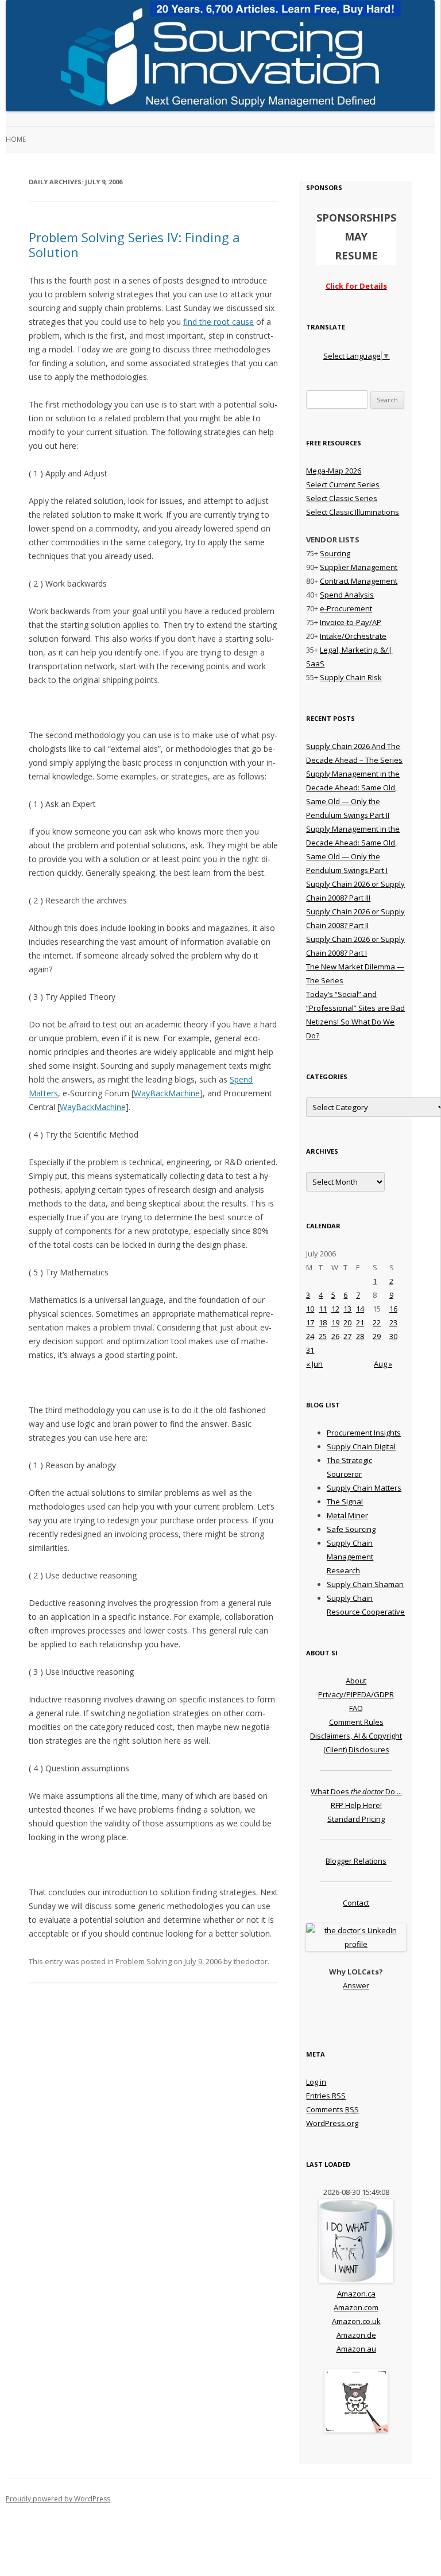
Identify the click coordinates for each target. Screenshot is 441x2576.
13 (347, 1309)
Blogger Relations (356, 1861)
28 (360, 1336)
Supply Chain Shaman (365, 1584)
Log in (316, 2082)
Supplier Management (359, 567)
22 (377, 1322)
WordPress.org (332, 2123)
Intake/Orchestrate (353, 636)
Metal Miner (347, 1515)
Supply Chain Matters (364, 1488)
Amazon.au (356, 2349)
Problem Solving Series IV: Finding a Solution (134, 245)
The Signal (345, 1502)
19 (335, 1322)
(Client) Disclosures (356, 1749)
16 (393, 1309)
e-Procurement (346, 608)
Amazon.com (356, 2307)
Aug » (383, 1364)
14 (360, 1309)
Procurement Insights (364, 1433)
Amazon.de (356, 2335)
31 (310, 1350)
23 (393, 1322)
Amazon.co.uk (356, 2321)
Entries (326, 2096)
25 (323, 1336)
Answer (356, 1985)
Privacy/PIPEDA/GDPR (356, 1694)
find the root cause (218, 322)
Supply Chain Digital (361, 1446)
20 (347, 1322)
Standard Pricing (356, 1819)
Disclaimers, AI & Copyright (356, 1736)
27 (347, 1336)
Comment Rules (356, 1722)
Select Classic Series (342, 498)
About (356, 1681)
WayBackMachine (167, 1093)
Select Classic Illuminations (353, 512)
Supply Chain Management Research (350, 1557)
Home (16, 139)
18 (323, 1322)
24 (310, 1336)
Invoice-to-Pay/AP (351, 622)
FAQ (356, 1708)
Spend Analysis (347, 595)
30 (393, 1336)
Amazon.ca (356, 2294)
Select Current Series (343, 484)
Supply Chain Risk (351, 677)
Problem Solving (144, 1961)
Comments (332, 2109)
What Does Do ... (356, 1791)
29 (377, 1336)
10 (310, 1309)
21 (360, 1322)
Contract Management (359, 581)
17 (310, 1322)
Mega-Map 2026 (334, 471)
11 (323, 1309)
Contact (356, 1903)
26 (335, 1336)
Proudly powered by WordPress (58, 2499)
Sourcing (335, 553)
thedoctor (251, 1961)
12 (335, 1309)
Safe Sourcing (351, 1529)
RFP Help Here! (356, 1805)
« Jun (314, 1364)
